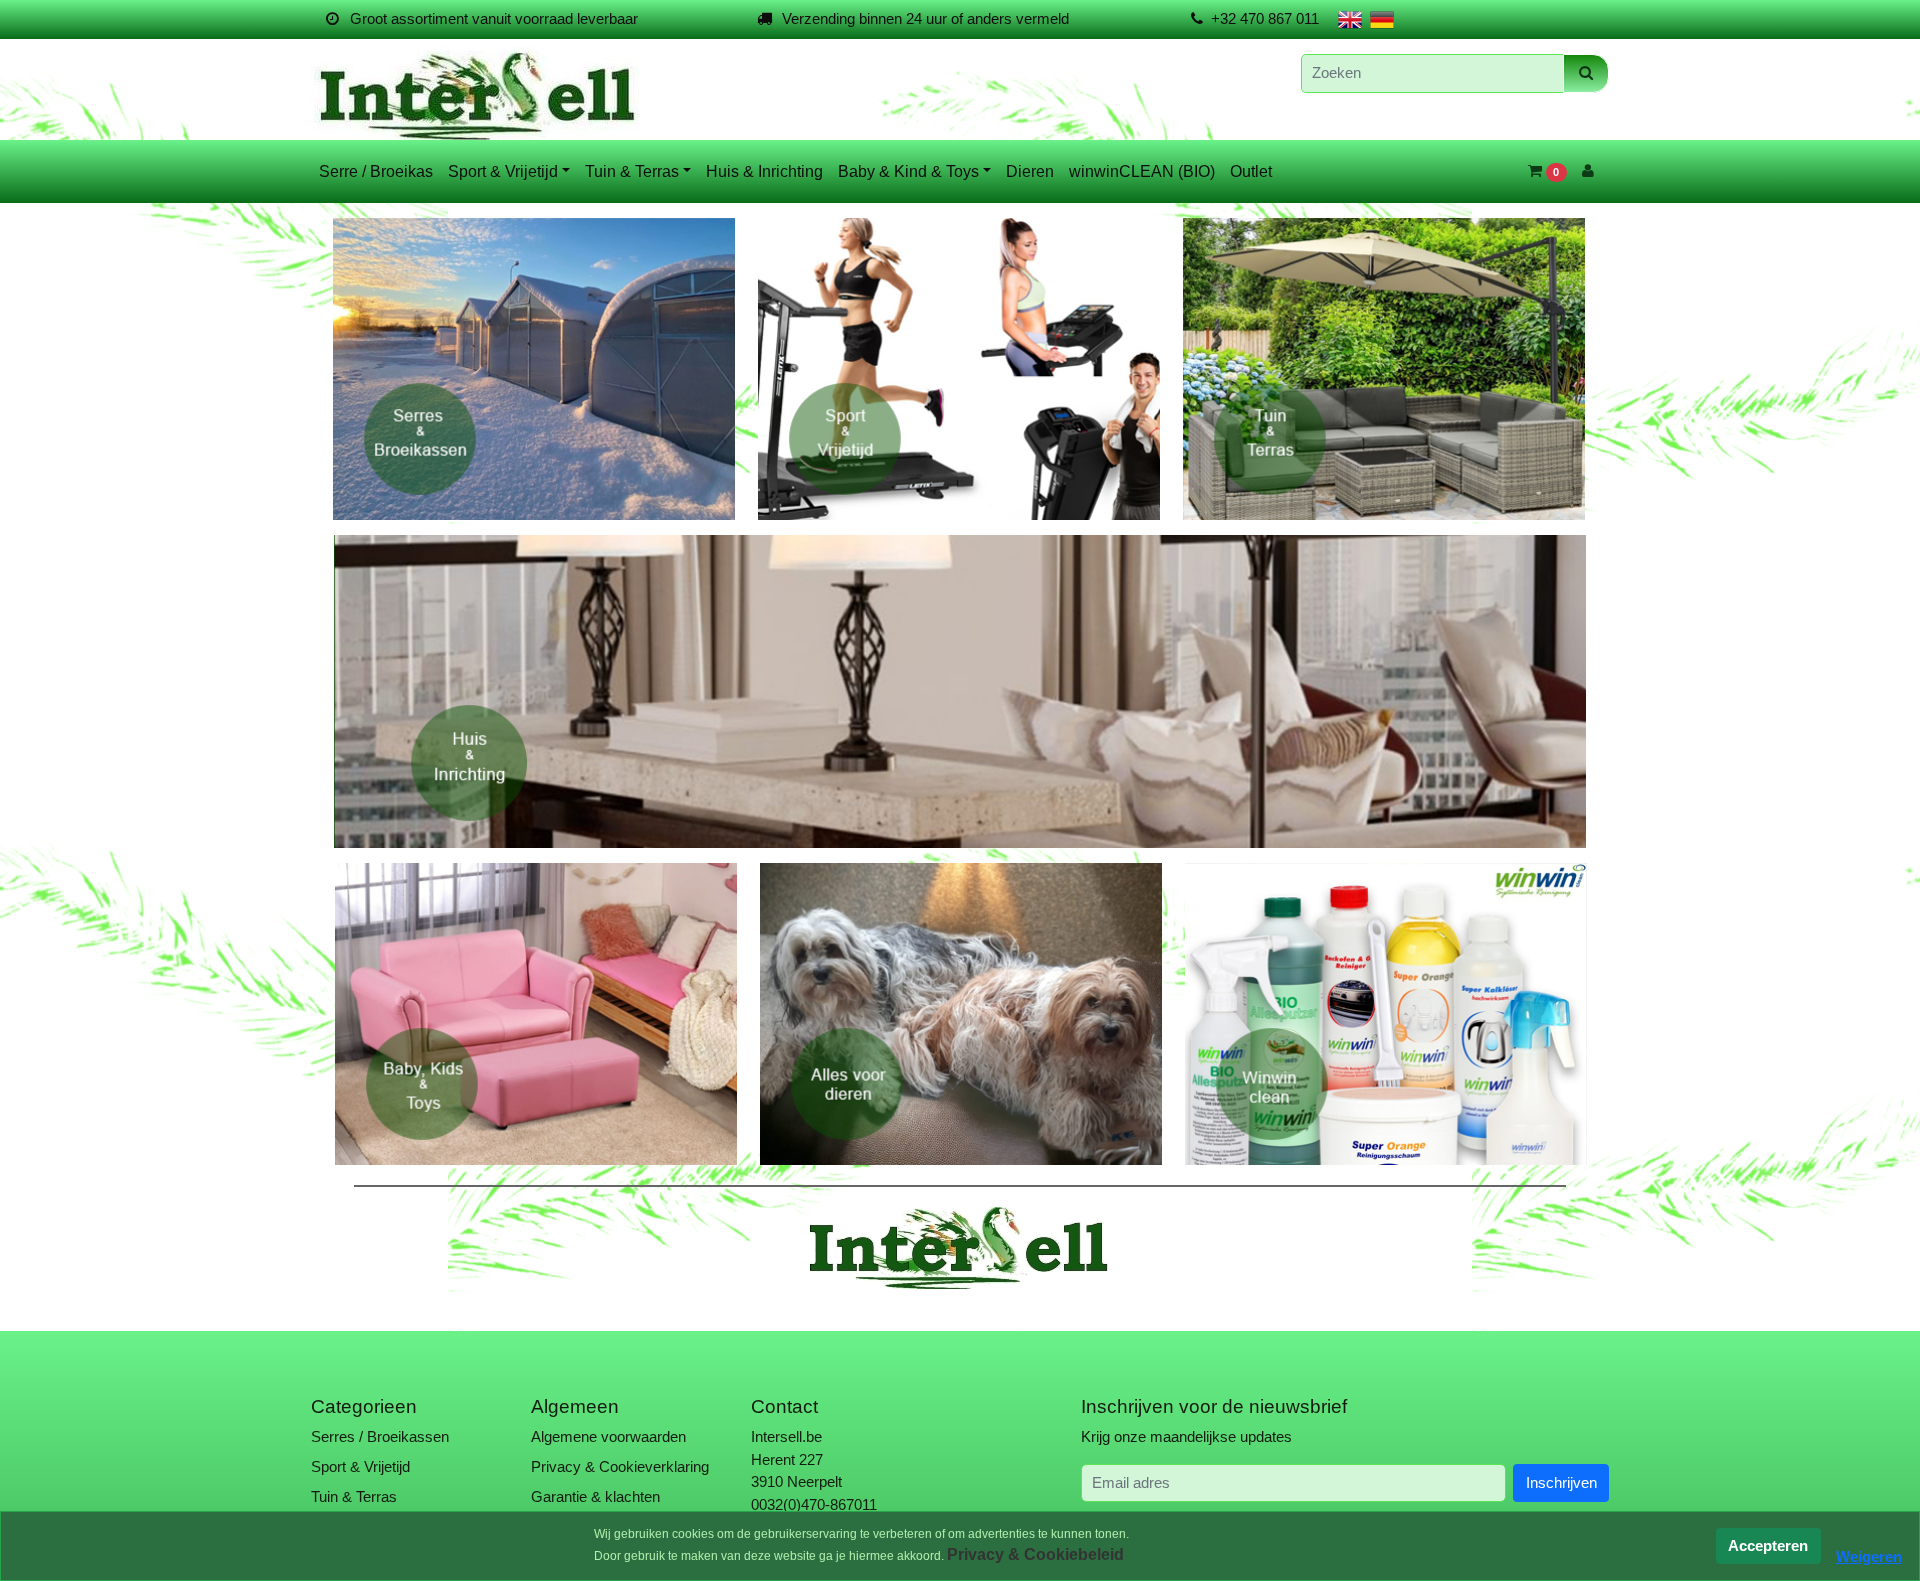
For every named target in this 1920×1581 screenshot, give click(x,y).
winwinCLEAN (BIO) (1142, 171)
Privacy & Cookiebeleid (1035, 1554)
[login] (1588, 171)
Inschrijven (1561, 1478)
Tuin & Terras (632, 171)
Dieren (1030, 171)
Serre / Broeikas (376, 171)
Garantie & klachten (595, 1493)
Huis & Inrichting (764, 171)
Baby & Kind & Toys (908, 171)
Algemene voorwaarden (608, 1433)
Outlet (1251, 171)
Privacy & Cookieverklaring (620, 1463)
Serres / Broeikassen (380, 1433)
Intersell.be (786, 1433)
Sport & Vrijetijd (503, 171)
